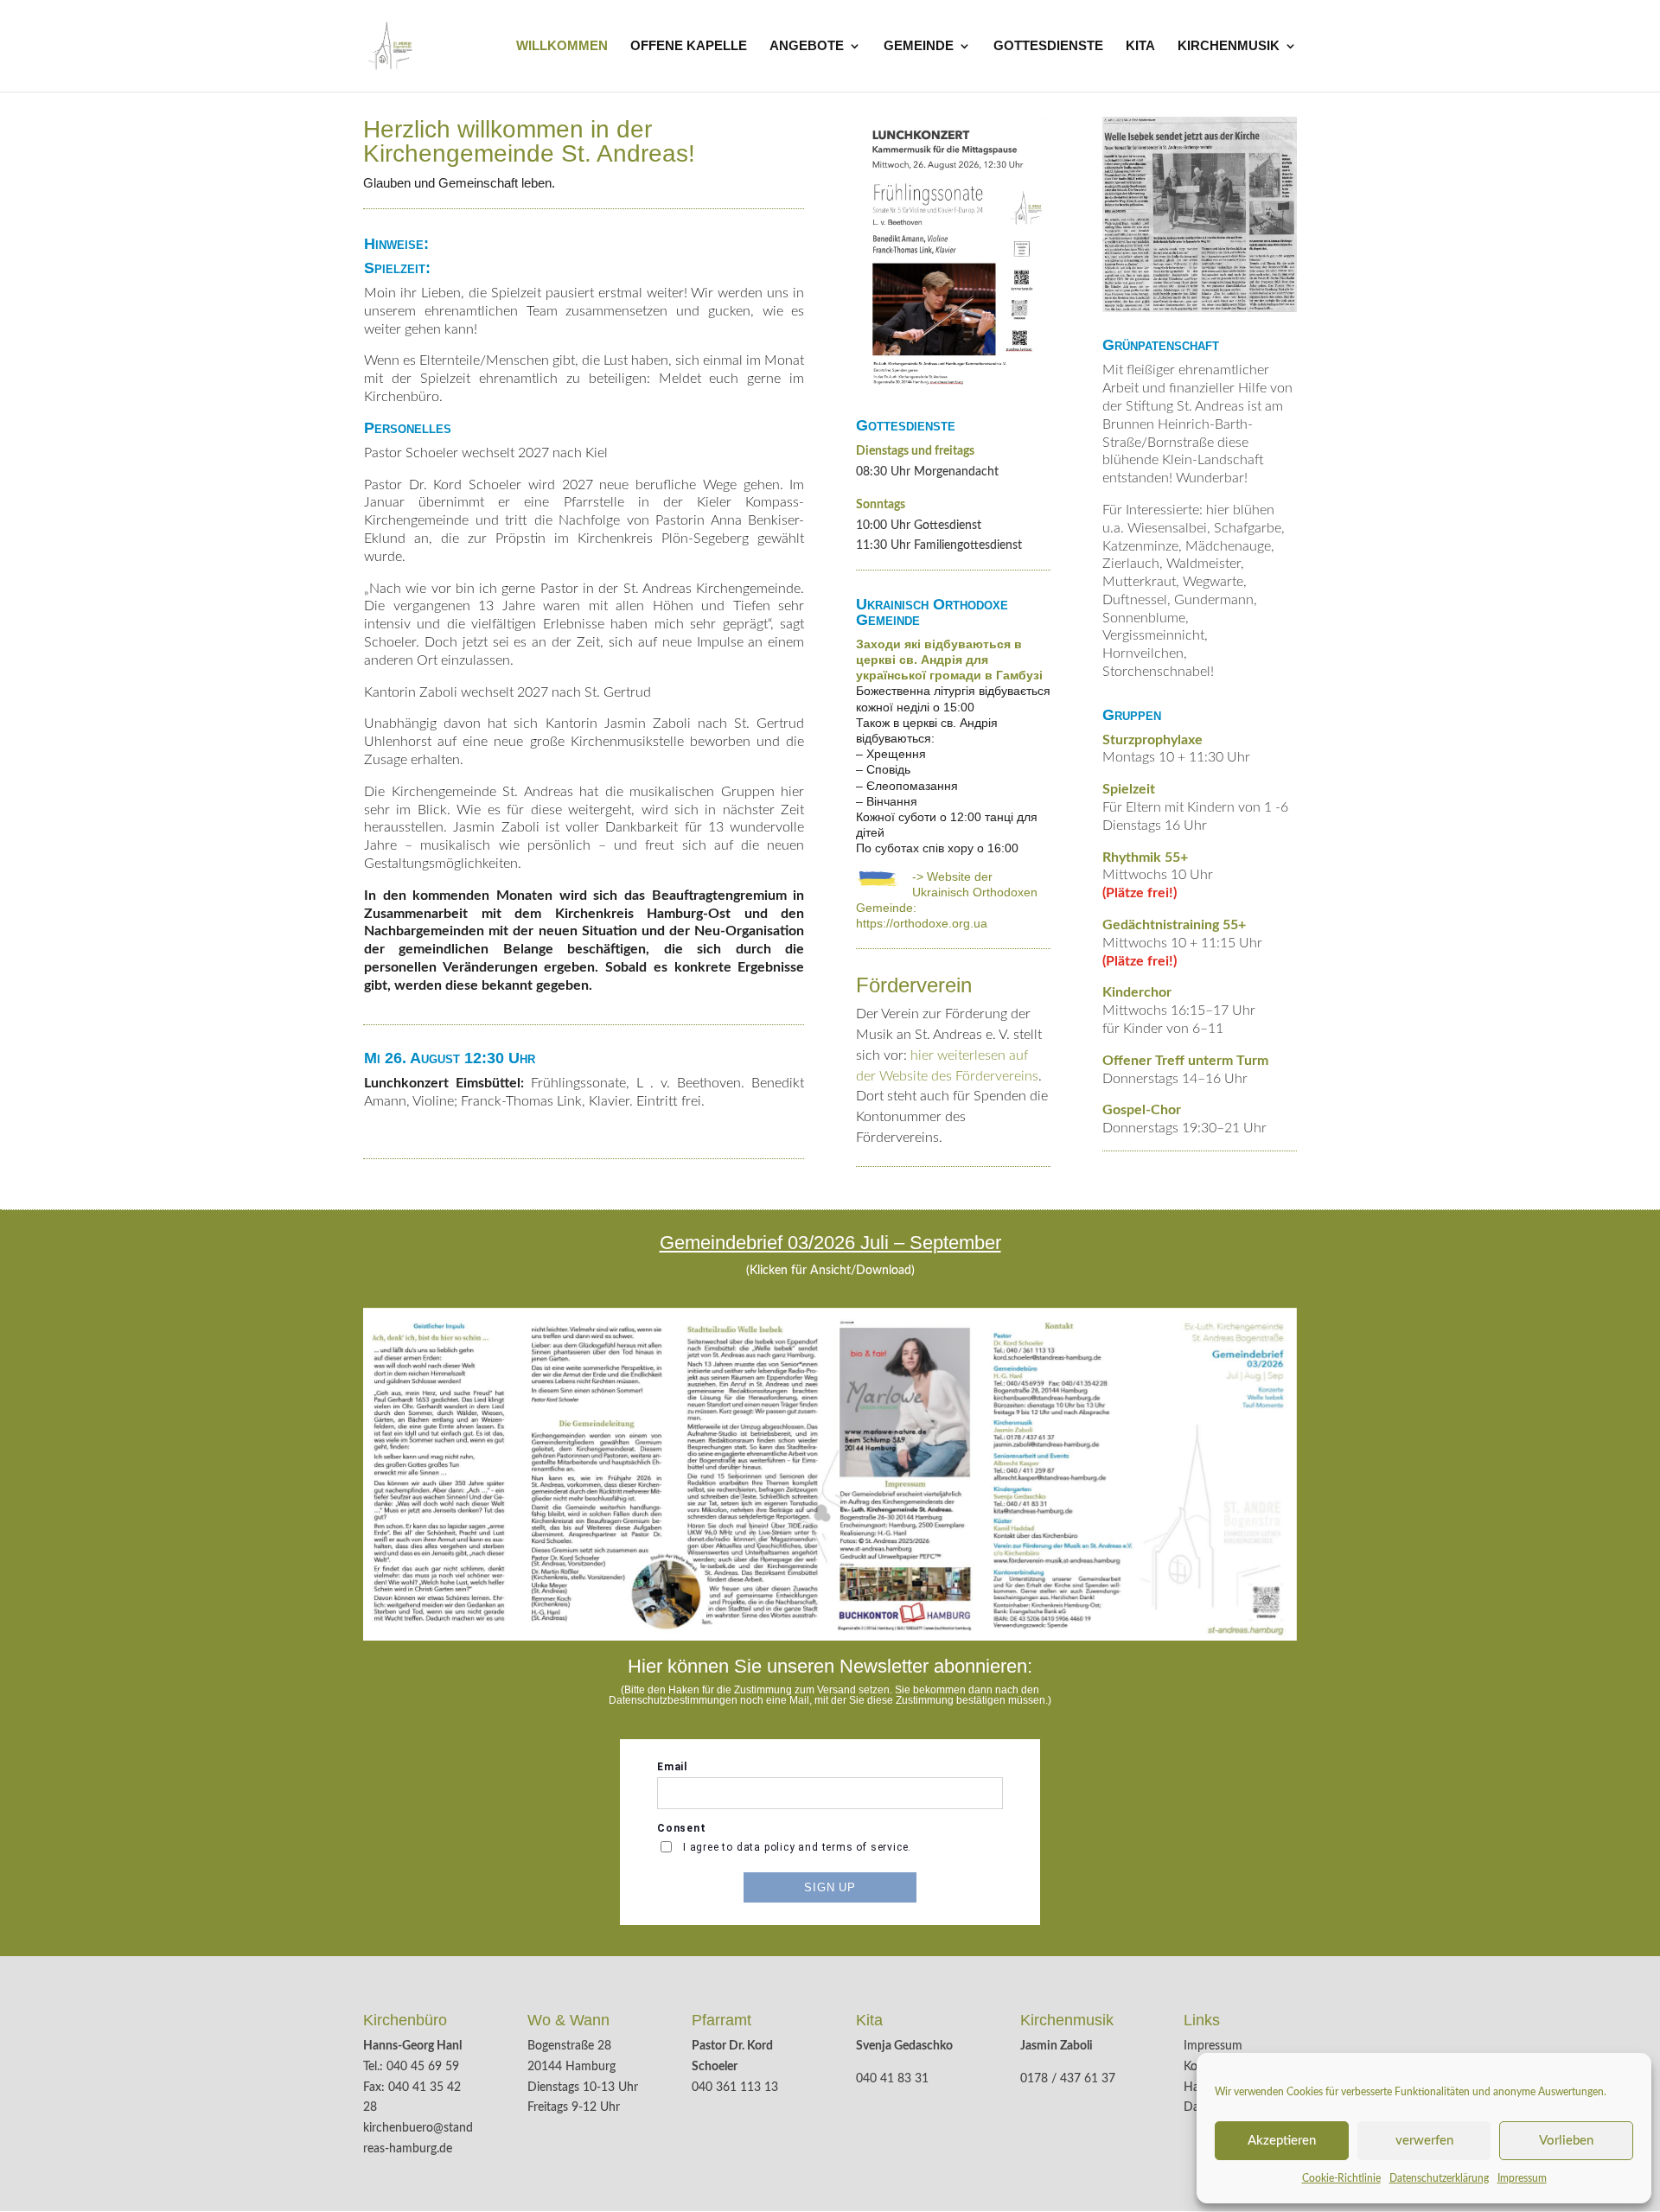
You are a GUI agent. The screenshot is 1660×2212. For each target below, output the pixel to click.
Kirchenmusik (1229, 46)
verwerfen (1424, 2141)
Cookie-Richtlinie (1341, 2178)
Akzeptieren (1282, 2141)
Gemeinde (919, 46)
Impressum (1522, 2178)
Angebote (807, 46)
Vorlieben (1566, 2141)
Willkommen (562, 46)
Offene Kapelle (689, 46)
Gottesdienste (1048, 46)
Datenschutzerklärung (1439, 2178)
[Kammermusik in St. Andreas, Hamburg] (953, 255)
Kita (1140, 46)
